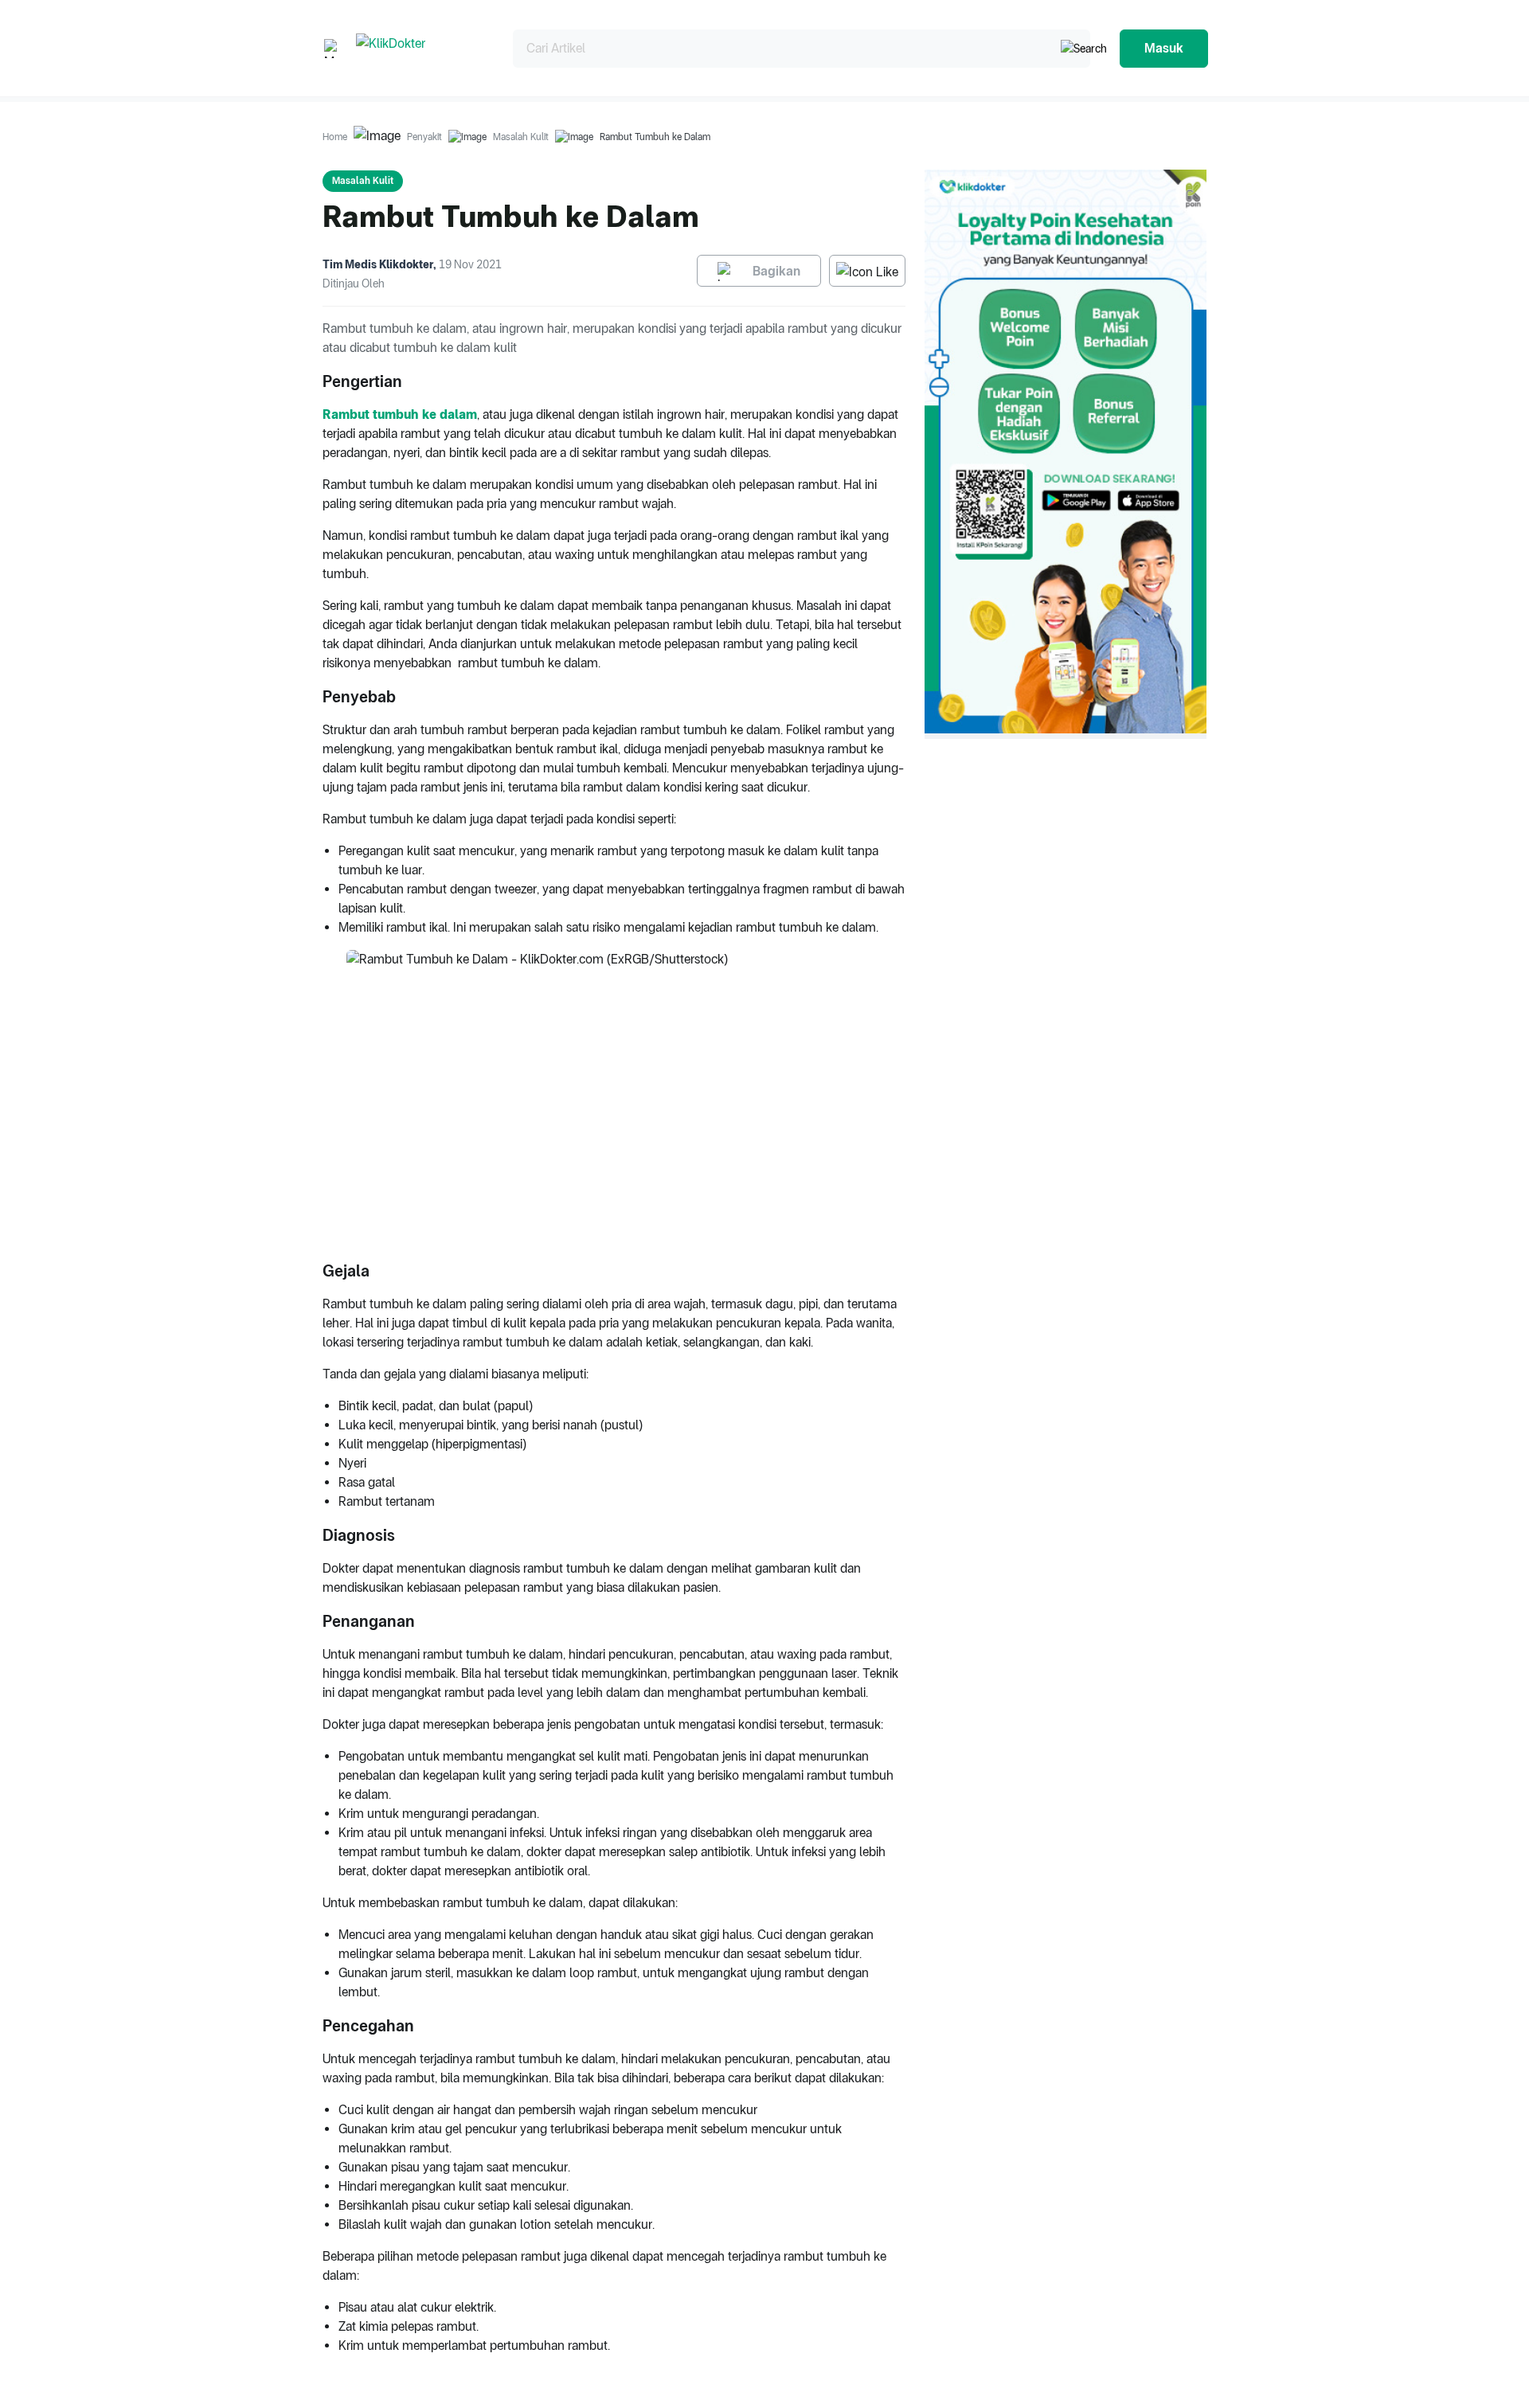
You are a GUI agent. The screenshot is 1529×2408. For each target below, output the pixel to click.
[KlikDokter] (422, 48)
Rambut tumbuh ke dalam (400, 414)
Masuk (1164, 48)
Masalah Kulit (521, 137)
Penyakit (424, 137)
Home (335, 137)
